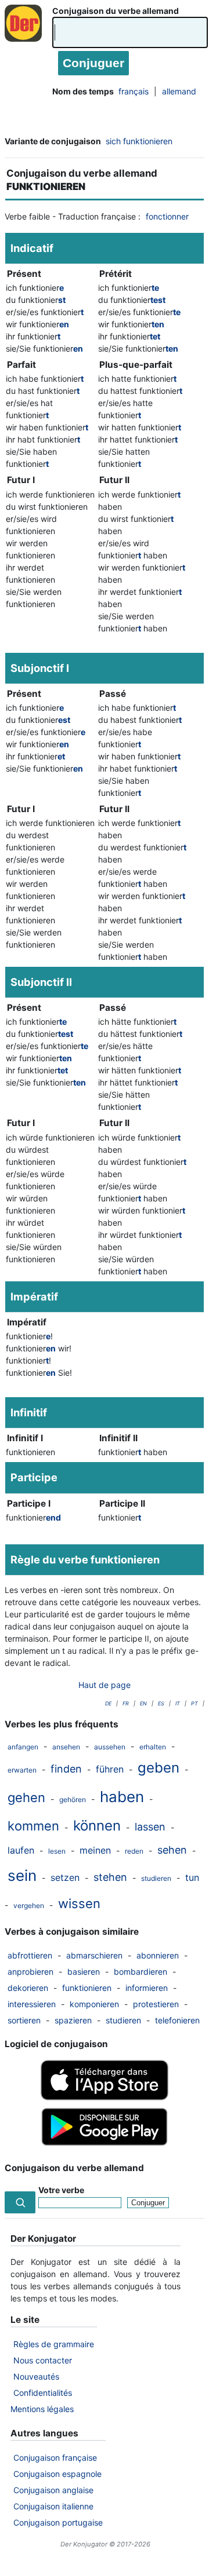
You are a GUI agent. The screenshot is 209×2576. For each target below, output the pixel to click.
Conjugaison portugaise (58, 2522)
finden (66, 1769)
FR (126, 1703)
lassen (150, 1827)
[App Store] (105, 2097)
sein (22, 1875)
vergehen (29, 1905)
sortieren (24, 2020)
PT (194, 1703)
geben (158, 1768)
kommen (33, 1826)
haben (122, 1797)
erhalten (153, 1747)
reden (134, 1851)
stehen (110, 1877)
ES (161, 1703)
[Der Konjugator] (26, 35)
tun (192, 1877)
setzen (65, 1877)
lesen (57, 1851)
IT (178, 1703)
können (97, 1826)
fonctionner (167, 216)
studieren (156, 1878)
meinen (95, 1850)
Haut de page (105, 1685)
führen (110, 1769)
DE (108, 1703)
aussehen (110, 1747)
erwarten (22, 1770)
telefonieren (177, 2020)
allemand (179, 91)
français (134, 91)
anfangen (23, 1747)
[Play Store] (105, 2144)
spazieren (73, 2020)
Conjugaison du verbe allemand (116, 11)
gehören (73, 1799)
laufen (21, 1850)
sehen (172, 1850)
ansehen (66, 1747)
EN (143, 1703)
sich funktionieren (139, 141)
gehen (26, 1797)
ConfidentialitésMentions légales (42, 2401)
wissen (79, 1903)
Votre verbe (61, 2190)
